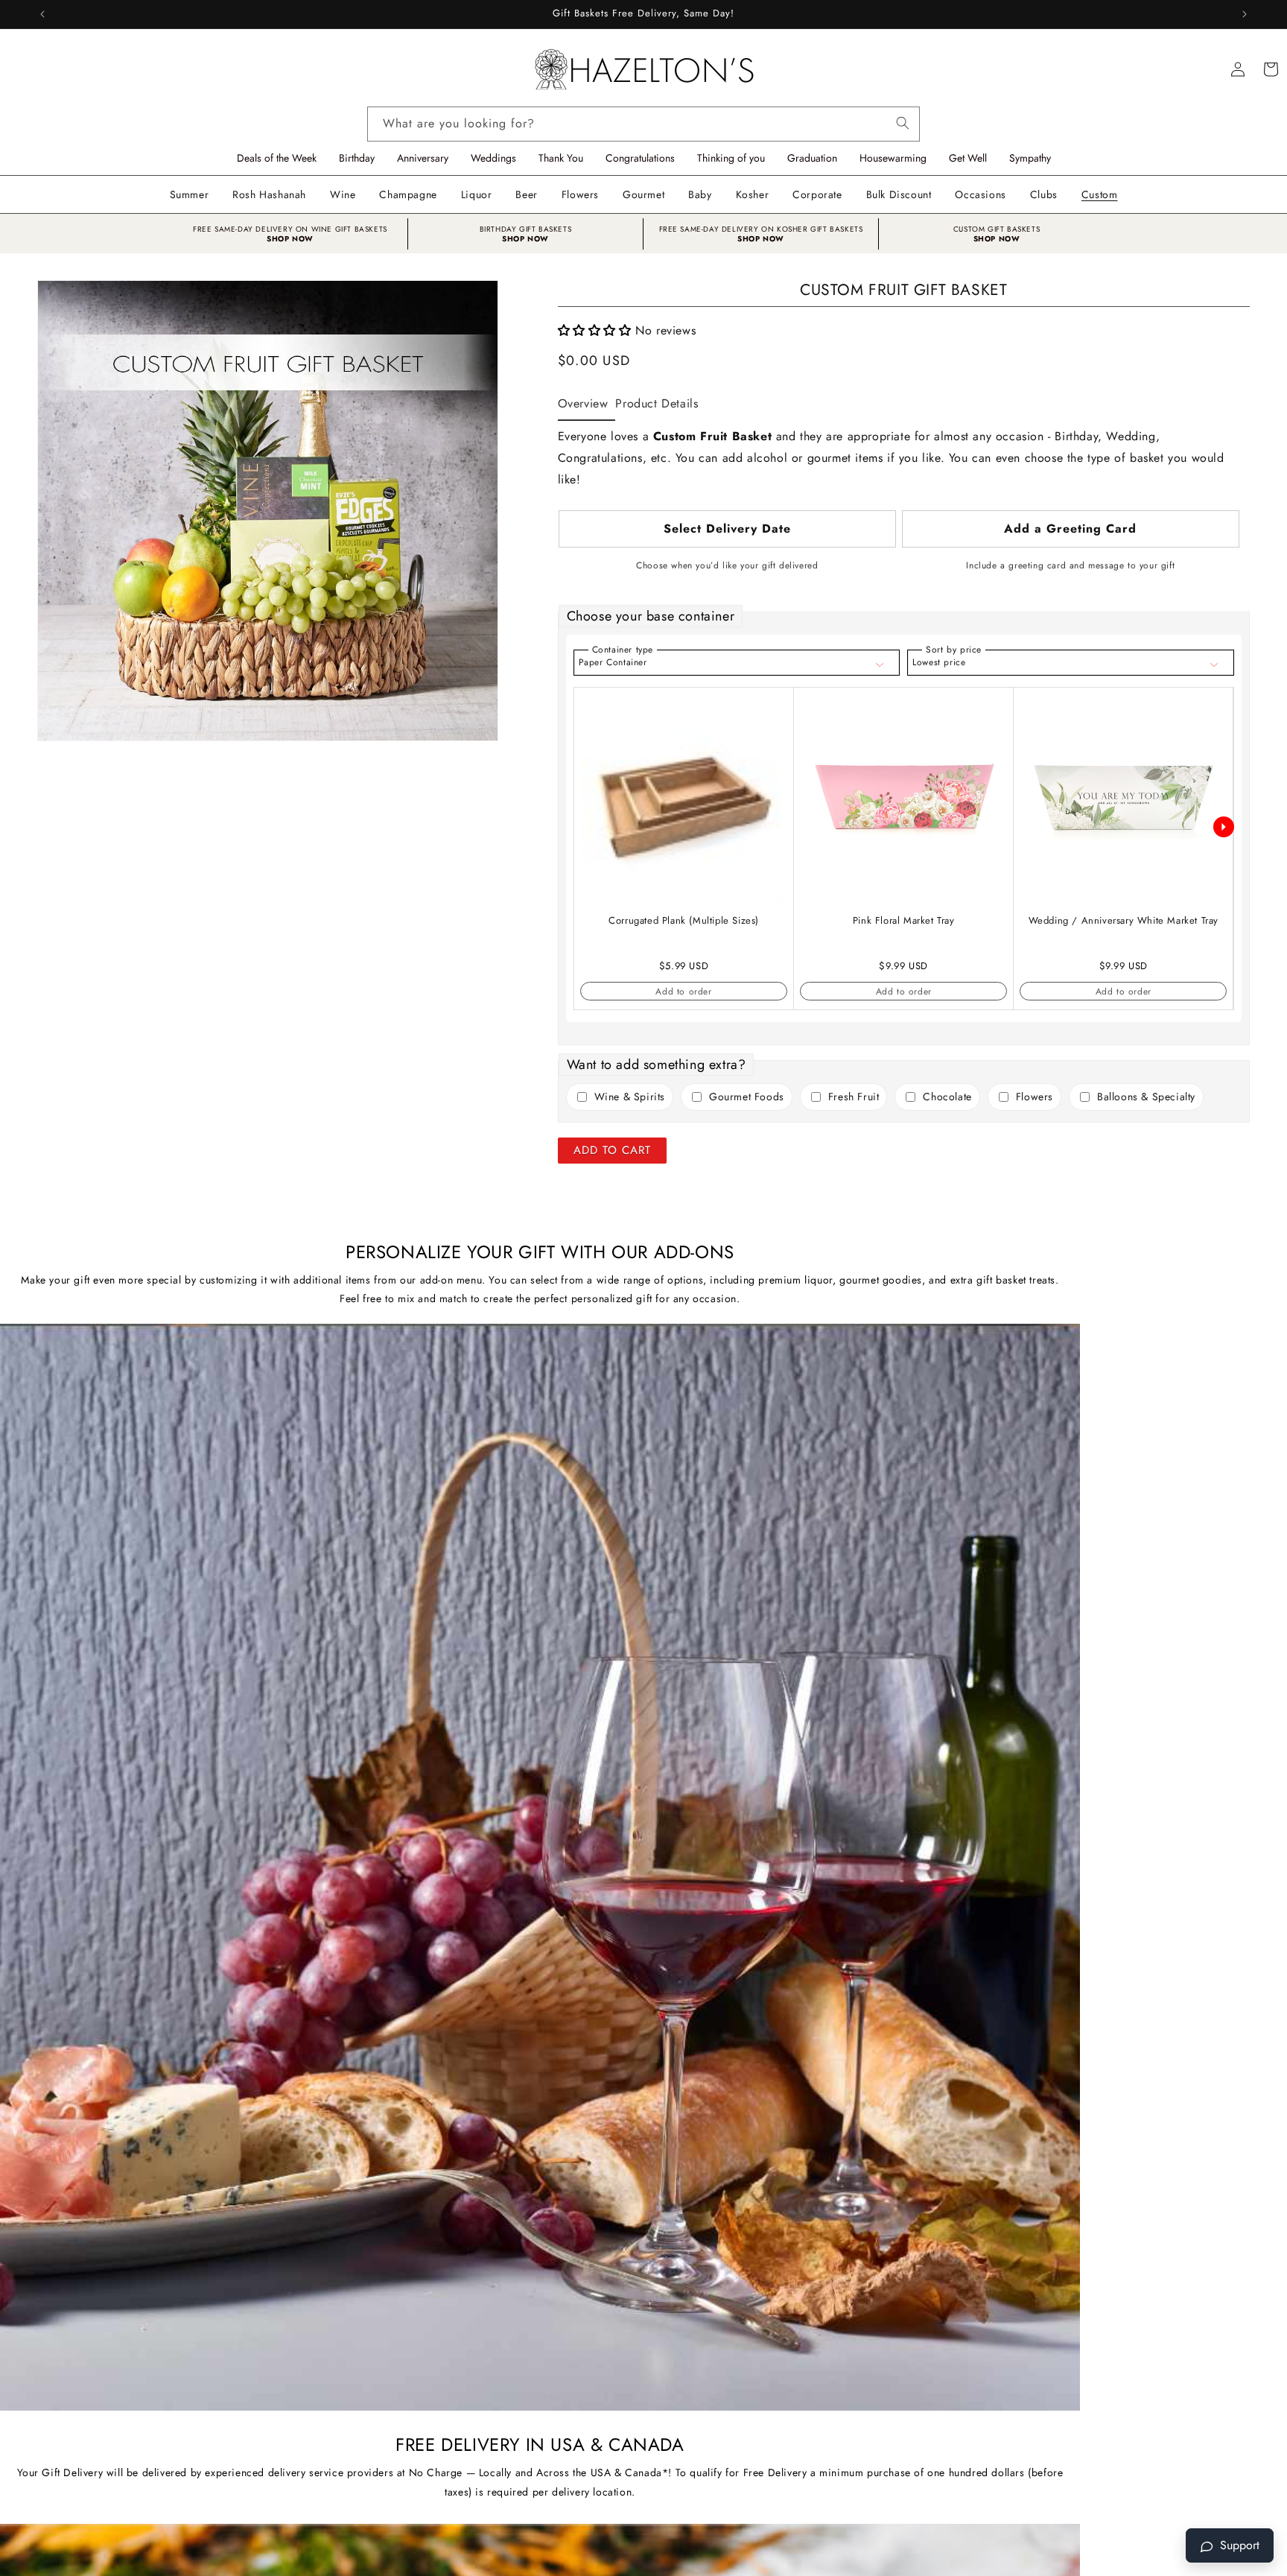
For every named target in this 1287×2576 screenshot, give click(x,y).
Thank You (561, 158)
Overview (583, 403)
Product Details (657, 403)
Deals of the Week (277, 158)
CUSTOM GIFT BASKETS (997, 229)
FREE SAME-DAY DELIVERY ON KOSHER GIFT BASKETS (761, 229)
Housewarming (893, 158)
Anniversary (423, 158)
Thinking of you (731, 158)
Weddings (493, 158)
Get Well (968, 158)
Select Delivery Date (727, 529)
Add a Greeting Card (1070, 529)
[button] (343, 194)
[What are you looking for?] (903, 120)
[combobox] (643, 124)
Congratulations (640, 158)
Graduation (812, 158)
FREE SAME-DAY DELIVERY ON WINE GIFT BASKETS (290, 229)
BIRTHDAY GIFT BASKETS (526, 229)
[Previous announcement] (42, 14)
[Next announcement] (1245, 14)
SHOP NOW (290, 239)
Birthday (357, 158)
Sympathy (1030, 158)
